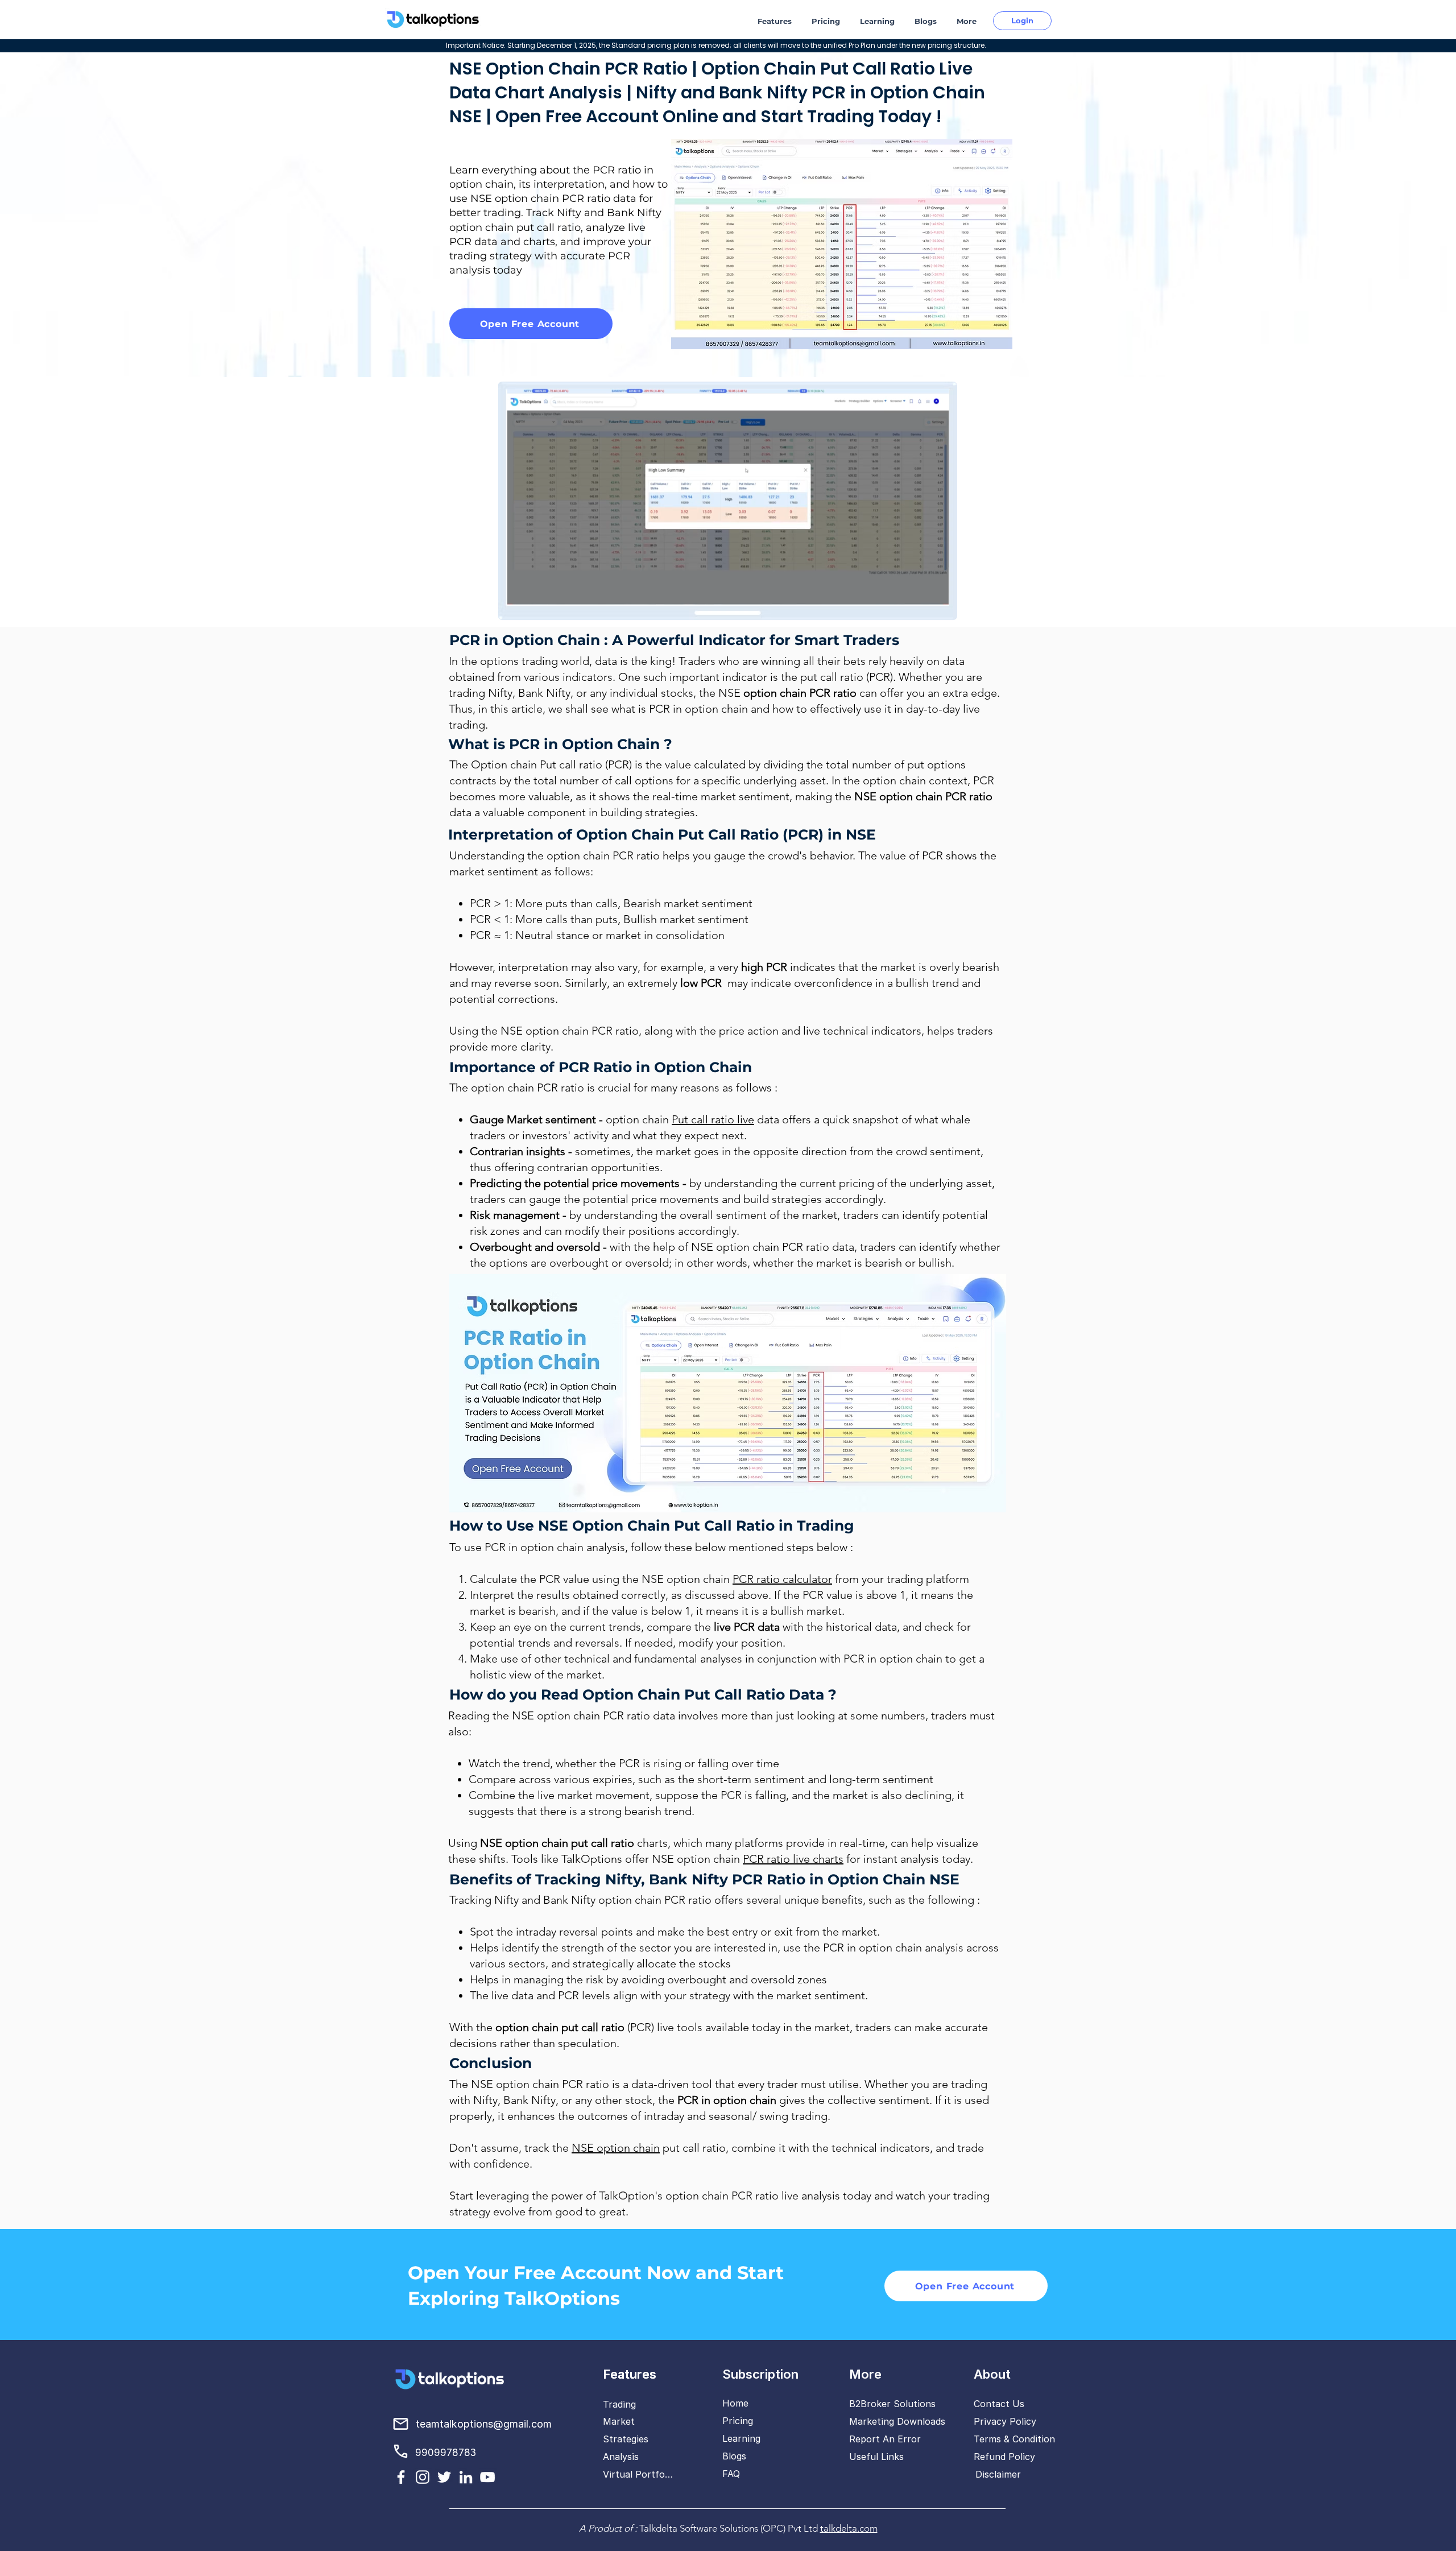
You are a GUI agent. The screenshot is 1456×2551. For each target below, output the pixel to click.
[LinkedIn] (466, 2477)
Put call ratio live (713, 1119)
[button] (776, 21)
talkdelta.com (849, 2528)
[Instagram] (423, 2477)
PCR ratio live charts (793, 1859)
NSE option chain (616, 2148)
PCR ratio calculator (782, 1579)
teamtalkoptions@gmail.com (484, 2424)
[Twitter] (444, 2477)
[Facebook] (401, 2477)
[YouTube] (487, 2477)
